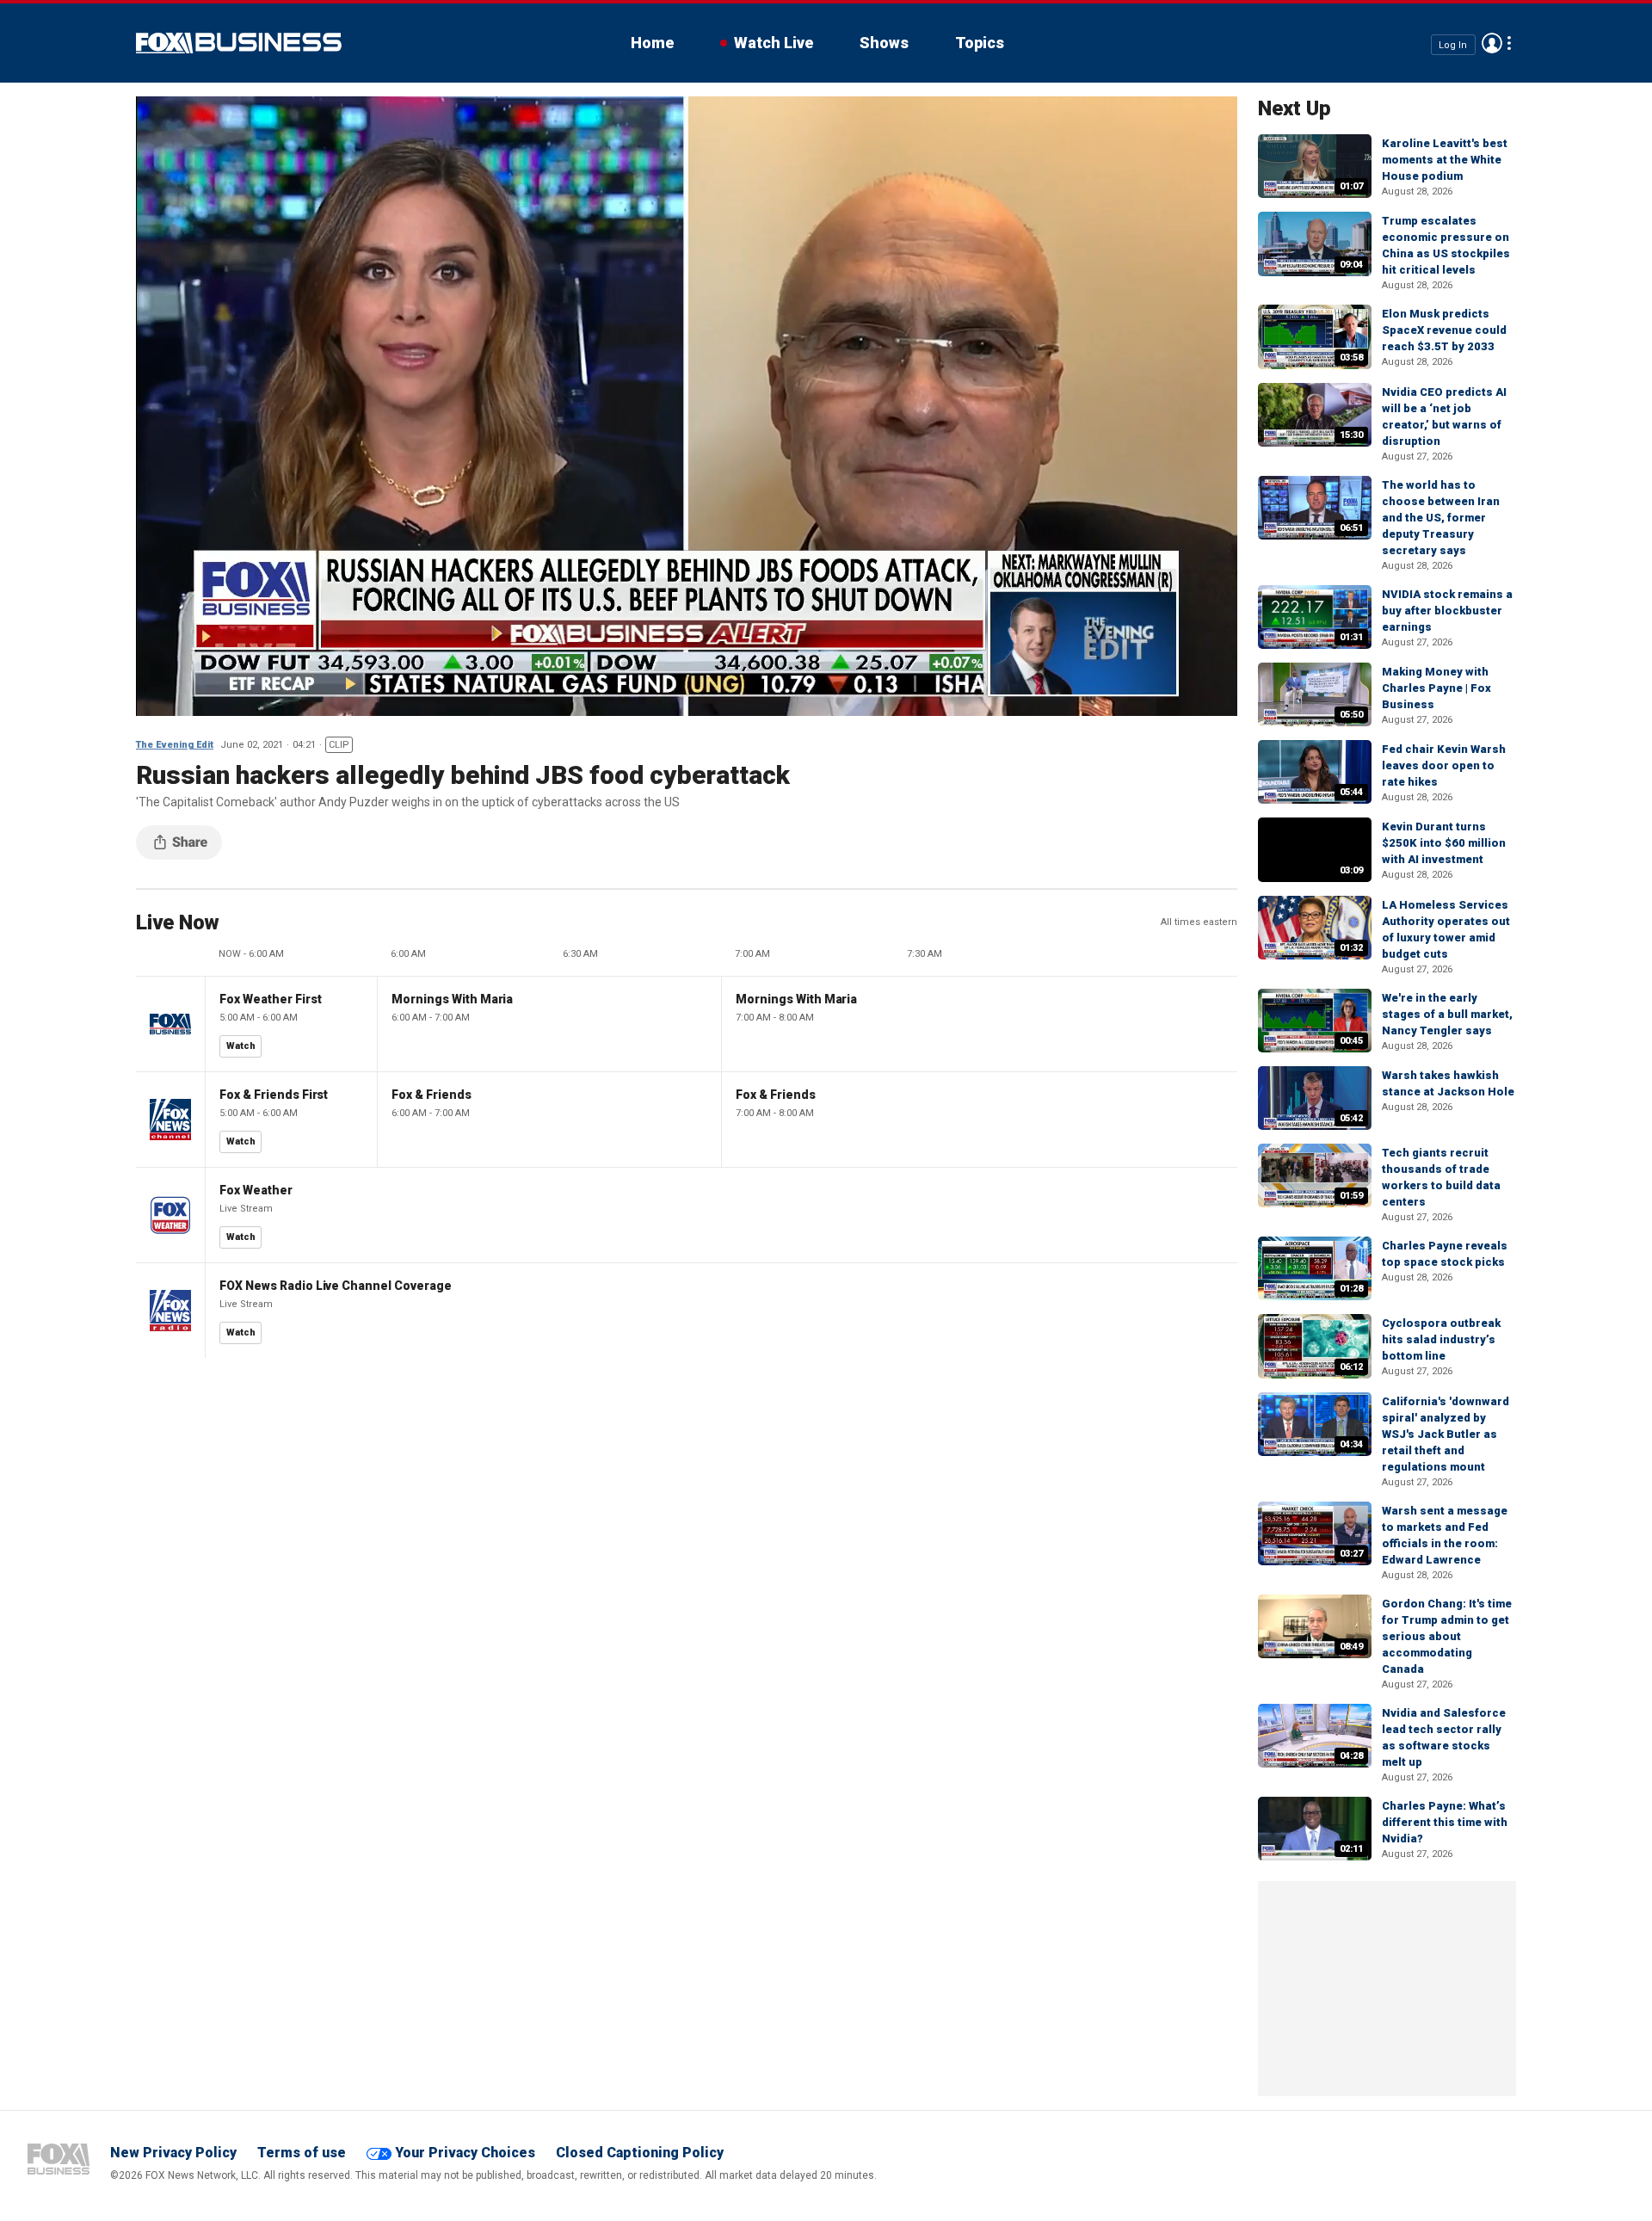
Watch (241, 1046)
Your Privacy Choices (465, 2153)
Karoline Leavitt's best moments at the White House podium (1445, 160)
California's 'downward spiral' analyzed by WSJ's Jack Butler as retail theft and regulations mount (1445, 1434)
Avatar (1492, 43)
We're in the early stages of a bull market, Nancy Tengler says (1447, 1014)
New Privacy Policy (173, 2153)
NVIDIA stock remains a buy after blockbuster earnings (1447, 611)
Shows (884, 43)
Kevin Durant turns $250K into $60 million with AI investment (1444, 843)
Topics (980, 43)
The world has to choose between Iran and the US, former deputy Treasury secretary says (1441, 518)
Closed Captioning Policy (640, 2153)
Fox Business (239, 43)
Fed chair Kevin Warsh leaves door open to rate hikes (1444, 765)
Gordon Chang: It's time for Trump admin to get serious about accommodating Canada (1447, 1636)
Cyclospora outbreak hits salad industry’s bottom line (1441, 1339)
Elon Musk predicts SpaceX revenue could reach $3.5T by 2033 (1444, 330)
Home (652, 43)
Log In (1453, 44)
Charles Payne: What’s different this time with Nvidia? (1445, 1822)
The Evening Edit (175, 745)
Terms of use (302, 2153)
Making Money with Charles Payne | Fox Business (1436, 688)
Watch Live (774, 43)
